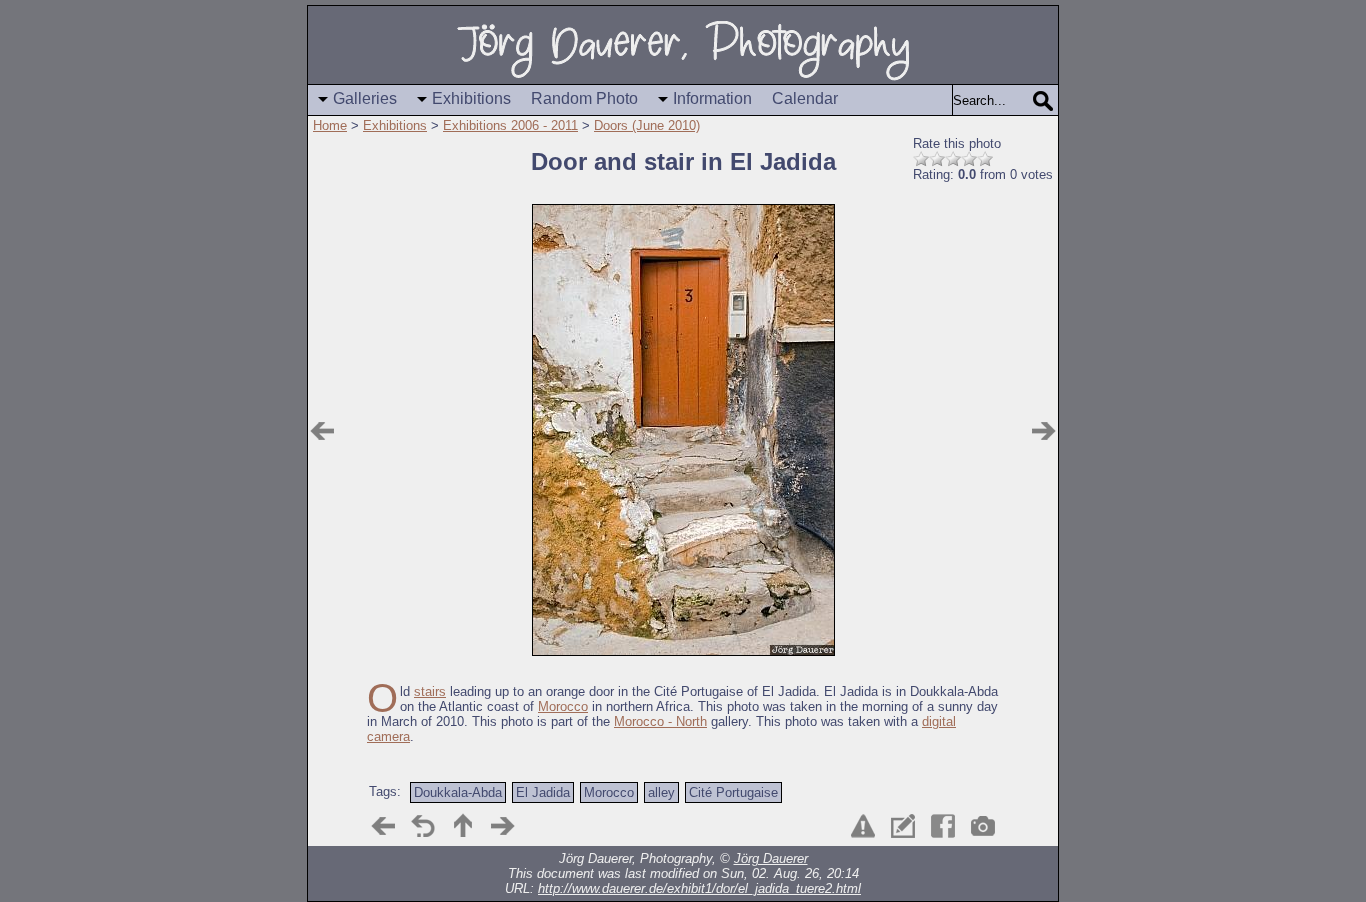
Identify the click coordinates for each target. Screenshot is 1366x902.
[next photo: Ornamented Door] (1044, 431)
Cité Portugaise (733, 792)
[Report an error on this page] (863, 826)
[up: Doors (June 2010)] (463, 826)
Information (712, 98)
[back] (423, 826)
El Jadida (543, 792)
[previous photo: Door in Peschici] (322, 431)
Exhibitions (471, 98)
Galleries (365, 98)
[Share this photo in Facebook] (943, 826)
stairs (430, 691)
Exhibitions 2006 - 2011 (510, 125)
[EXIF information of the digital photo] (983, 826)
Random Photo (584, 98)
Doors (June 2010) (647, 125)
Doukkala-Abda (458, 792)
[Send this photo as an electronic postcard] (903, 826)
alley (661, 792)
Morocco (563, 706)
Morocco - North (660, 721)
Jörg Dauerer (771, 858)
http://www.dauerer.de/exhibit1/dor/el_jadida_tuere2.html (699, 888)
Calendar (805, 98)
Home (330, 125)
